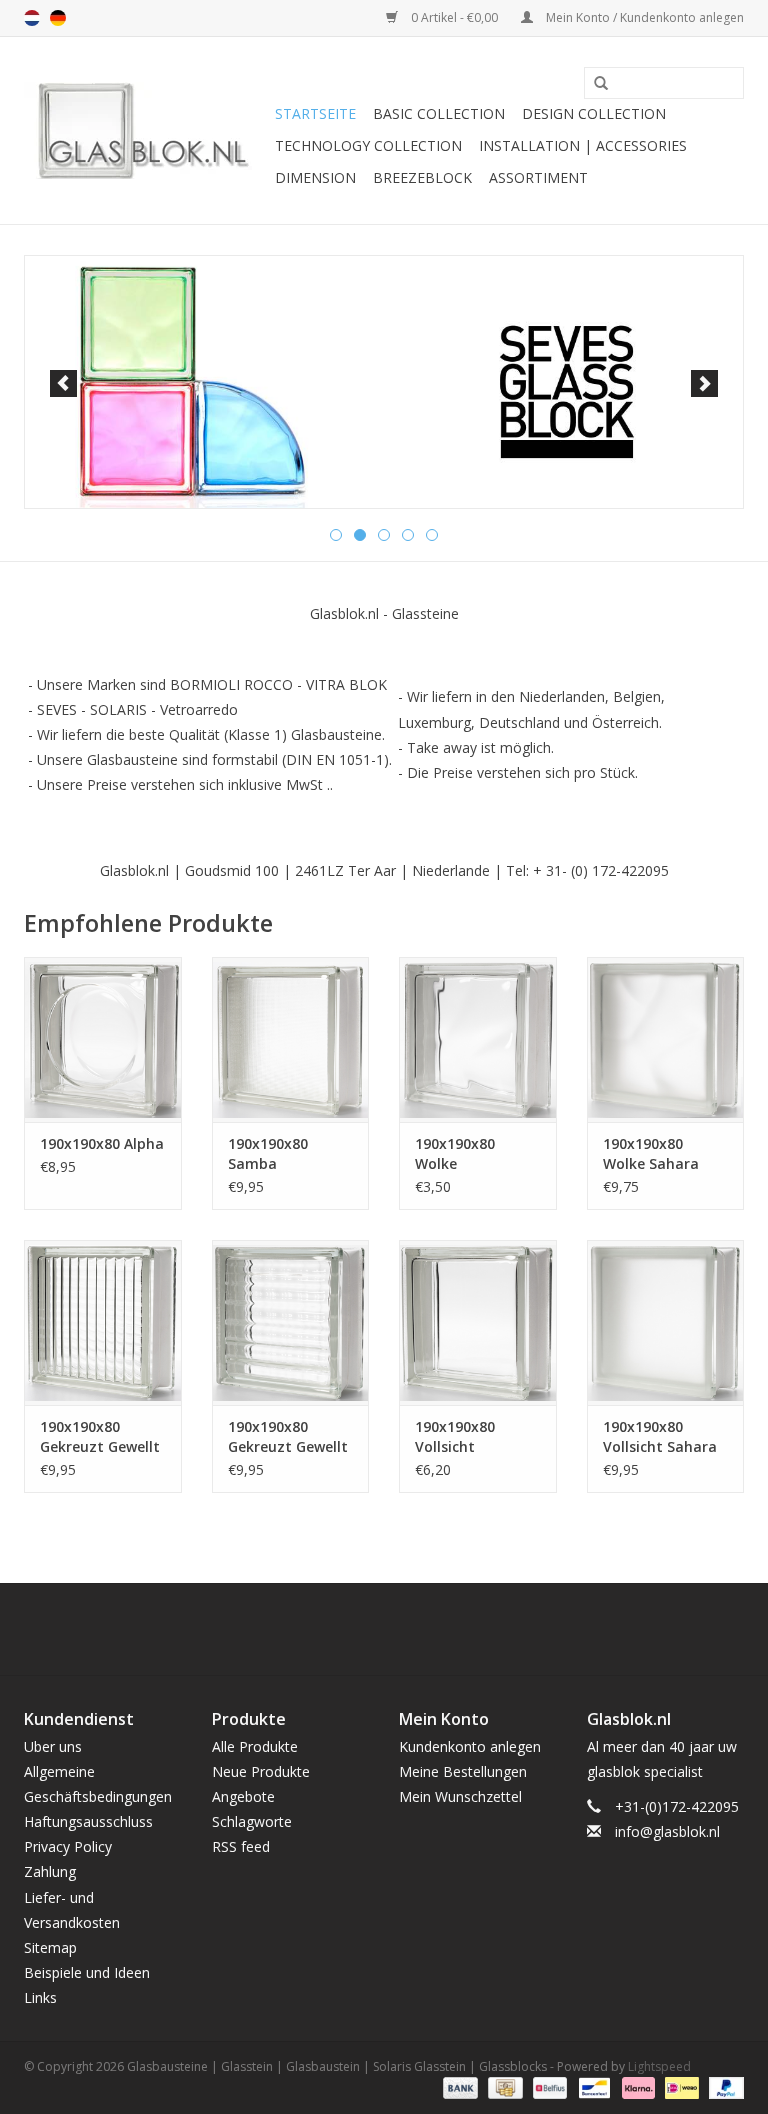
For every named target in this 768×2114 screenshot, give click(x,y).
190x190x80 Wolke (455, 1153)
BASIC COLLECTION (439, 113)
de (58, 18)
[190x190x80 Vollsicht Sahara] (666, 1322)
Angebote (243, 1796)
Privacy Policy (68, 1846)
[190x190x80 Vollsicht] (478, 1322)
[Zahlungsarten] (458, 2086)
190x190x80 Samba (268, 1153)
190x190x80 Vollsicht (455, 1436)
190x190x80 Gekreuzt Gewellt (100, 1436)
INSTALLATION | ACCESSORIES (583, 145)
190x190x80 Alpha (102, 1143)
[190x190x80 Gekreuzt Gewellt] (103, 1322)
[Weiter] (704, 383)
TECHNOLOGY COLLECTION (368, 145)
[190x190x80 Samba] (291, 1039)
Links (40, 1997)
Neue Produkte (261, 1771)
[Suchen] (594, 84)
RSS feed (241, 1846)
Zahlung (50, 1871)
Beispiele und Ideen (87, 1972)
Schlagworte (252, 1821)
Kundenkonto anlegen (470, 1746)
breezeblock (422, 177)
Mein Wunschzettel (460, 1796)
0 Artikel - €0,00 (454, 17)
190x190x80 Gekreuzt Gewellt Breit (288, 1437)
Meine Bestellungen (463, 1771)
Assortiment (538, 177)
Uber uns (53, 1746)
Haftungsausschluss (88, 1821)
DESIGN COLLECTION (594, 113)
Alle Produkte (255, 1746)
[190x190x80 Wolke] (478, 1039)
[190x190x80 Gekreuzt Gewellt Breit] (291, 1322)
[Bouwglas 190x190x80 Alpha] (103, 1039)
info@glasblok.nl (667, 1831)
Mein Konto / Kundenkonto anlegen (643, 17)
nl (32, 18)
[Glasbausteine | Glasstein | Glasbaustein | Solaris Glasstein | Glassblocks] (146, 130)
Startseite (315, 113)
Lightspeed (659, 2066)
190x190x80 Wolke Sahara (651, 1153)
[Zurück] (63, 383)
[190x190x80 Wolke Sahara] (666, 1039)
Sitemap (50, 1947)
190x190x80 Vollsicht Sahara (660, 1436)
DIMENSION (315, 177)
